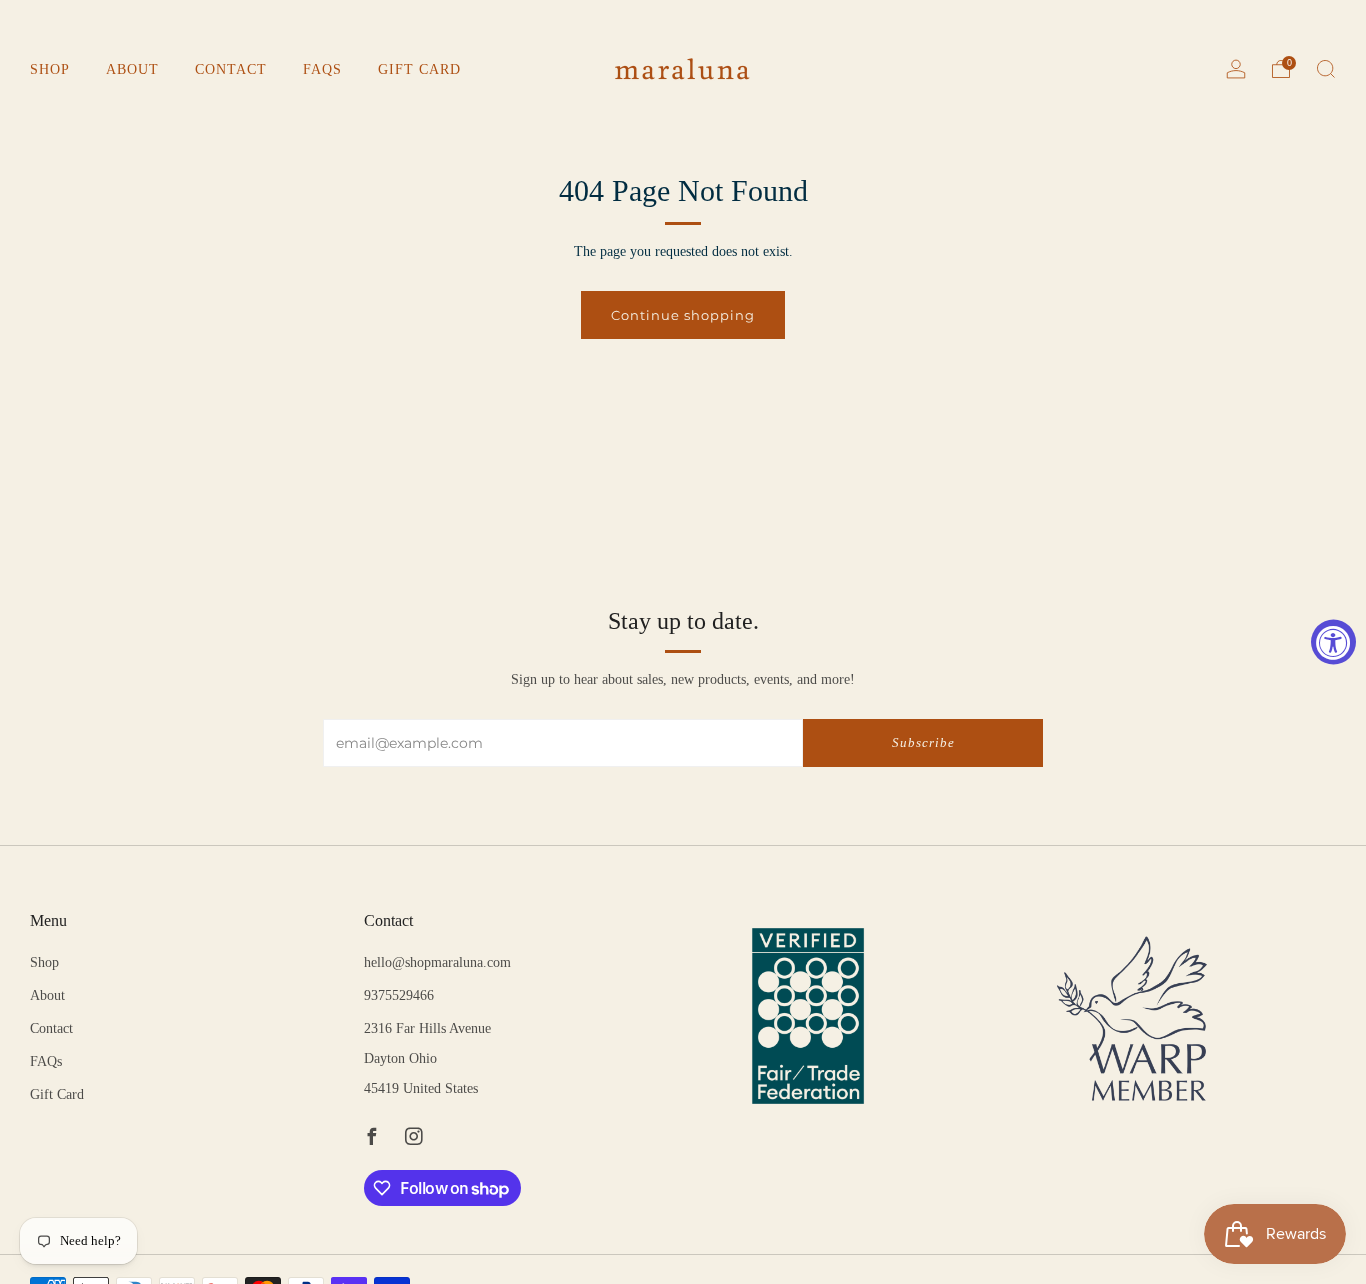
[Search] (1326, 69)
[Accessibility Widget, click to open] (1333, 642)
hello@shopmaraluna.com (437, 962)
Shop (50, 69)
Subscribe (923, 742)
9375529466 (399, 995)
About (132, 69)
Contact (231, 69)
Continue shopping (683, 315)
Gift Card (419, 69)
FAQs (322, 69)
